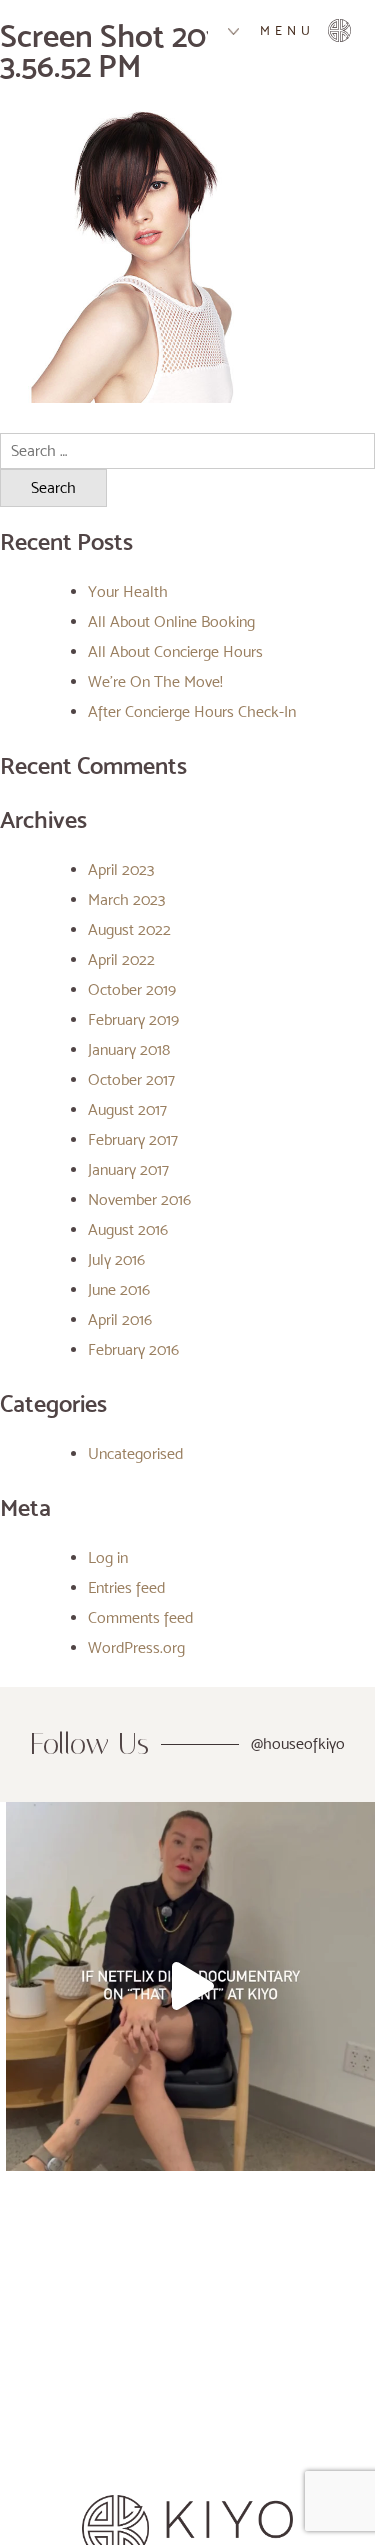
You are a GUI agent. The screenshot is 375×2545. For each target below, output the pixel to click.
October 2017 (131, 1079)
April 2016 (120, 1319)
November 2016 (139, 1199)
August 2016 (128, 1229)
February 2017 (133, 1139)
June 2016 (119, 1289)
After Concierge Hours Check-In (192, 711)
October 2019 (132, 989)
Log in (108, 1557)
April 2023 (121, 869)
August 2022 (129, 929)
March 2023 (126, 899)
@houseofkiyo (298, 1743)
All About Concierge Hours (175, 651)
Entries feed (126, 1587)
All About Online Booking (171, 621)
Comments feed (140, 1617)
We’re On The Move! (155, 681)
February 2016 (133, 1349)
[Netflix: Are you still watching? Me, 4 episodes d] (190, 1986)
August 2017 (127, 1109)
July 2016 (116, 1259)
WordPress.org (136, 1647)
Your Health (128, 591)
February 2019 (133, 1019)
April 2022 (121, 959)
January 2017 (128, 1169)
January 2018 (129, 1049)
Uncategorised (135, 1453)
